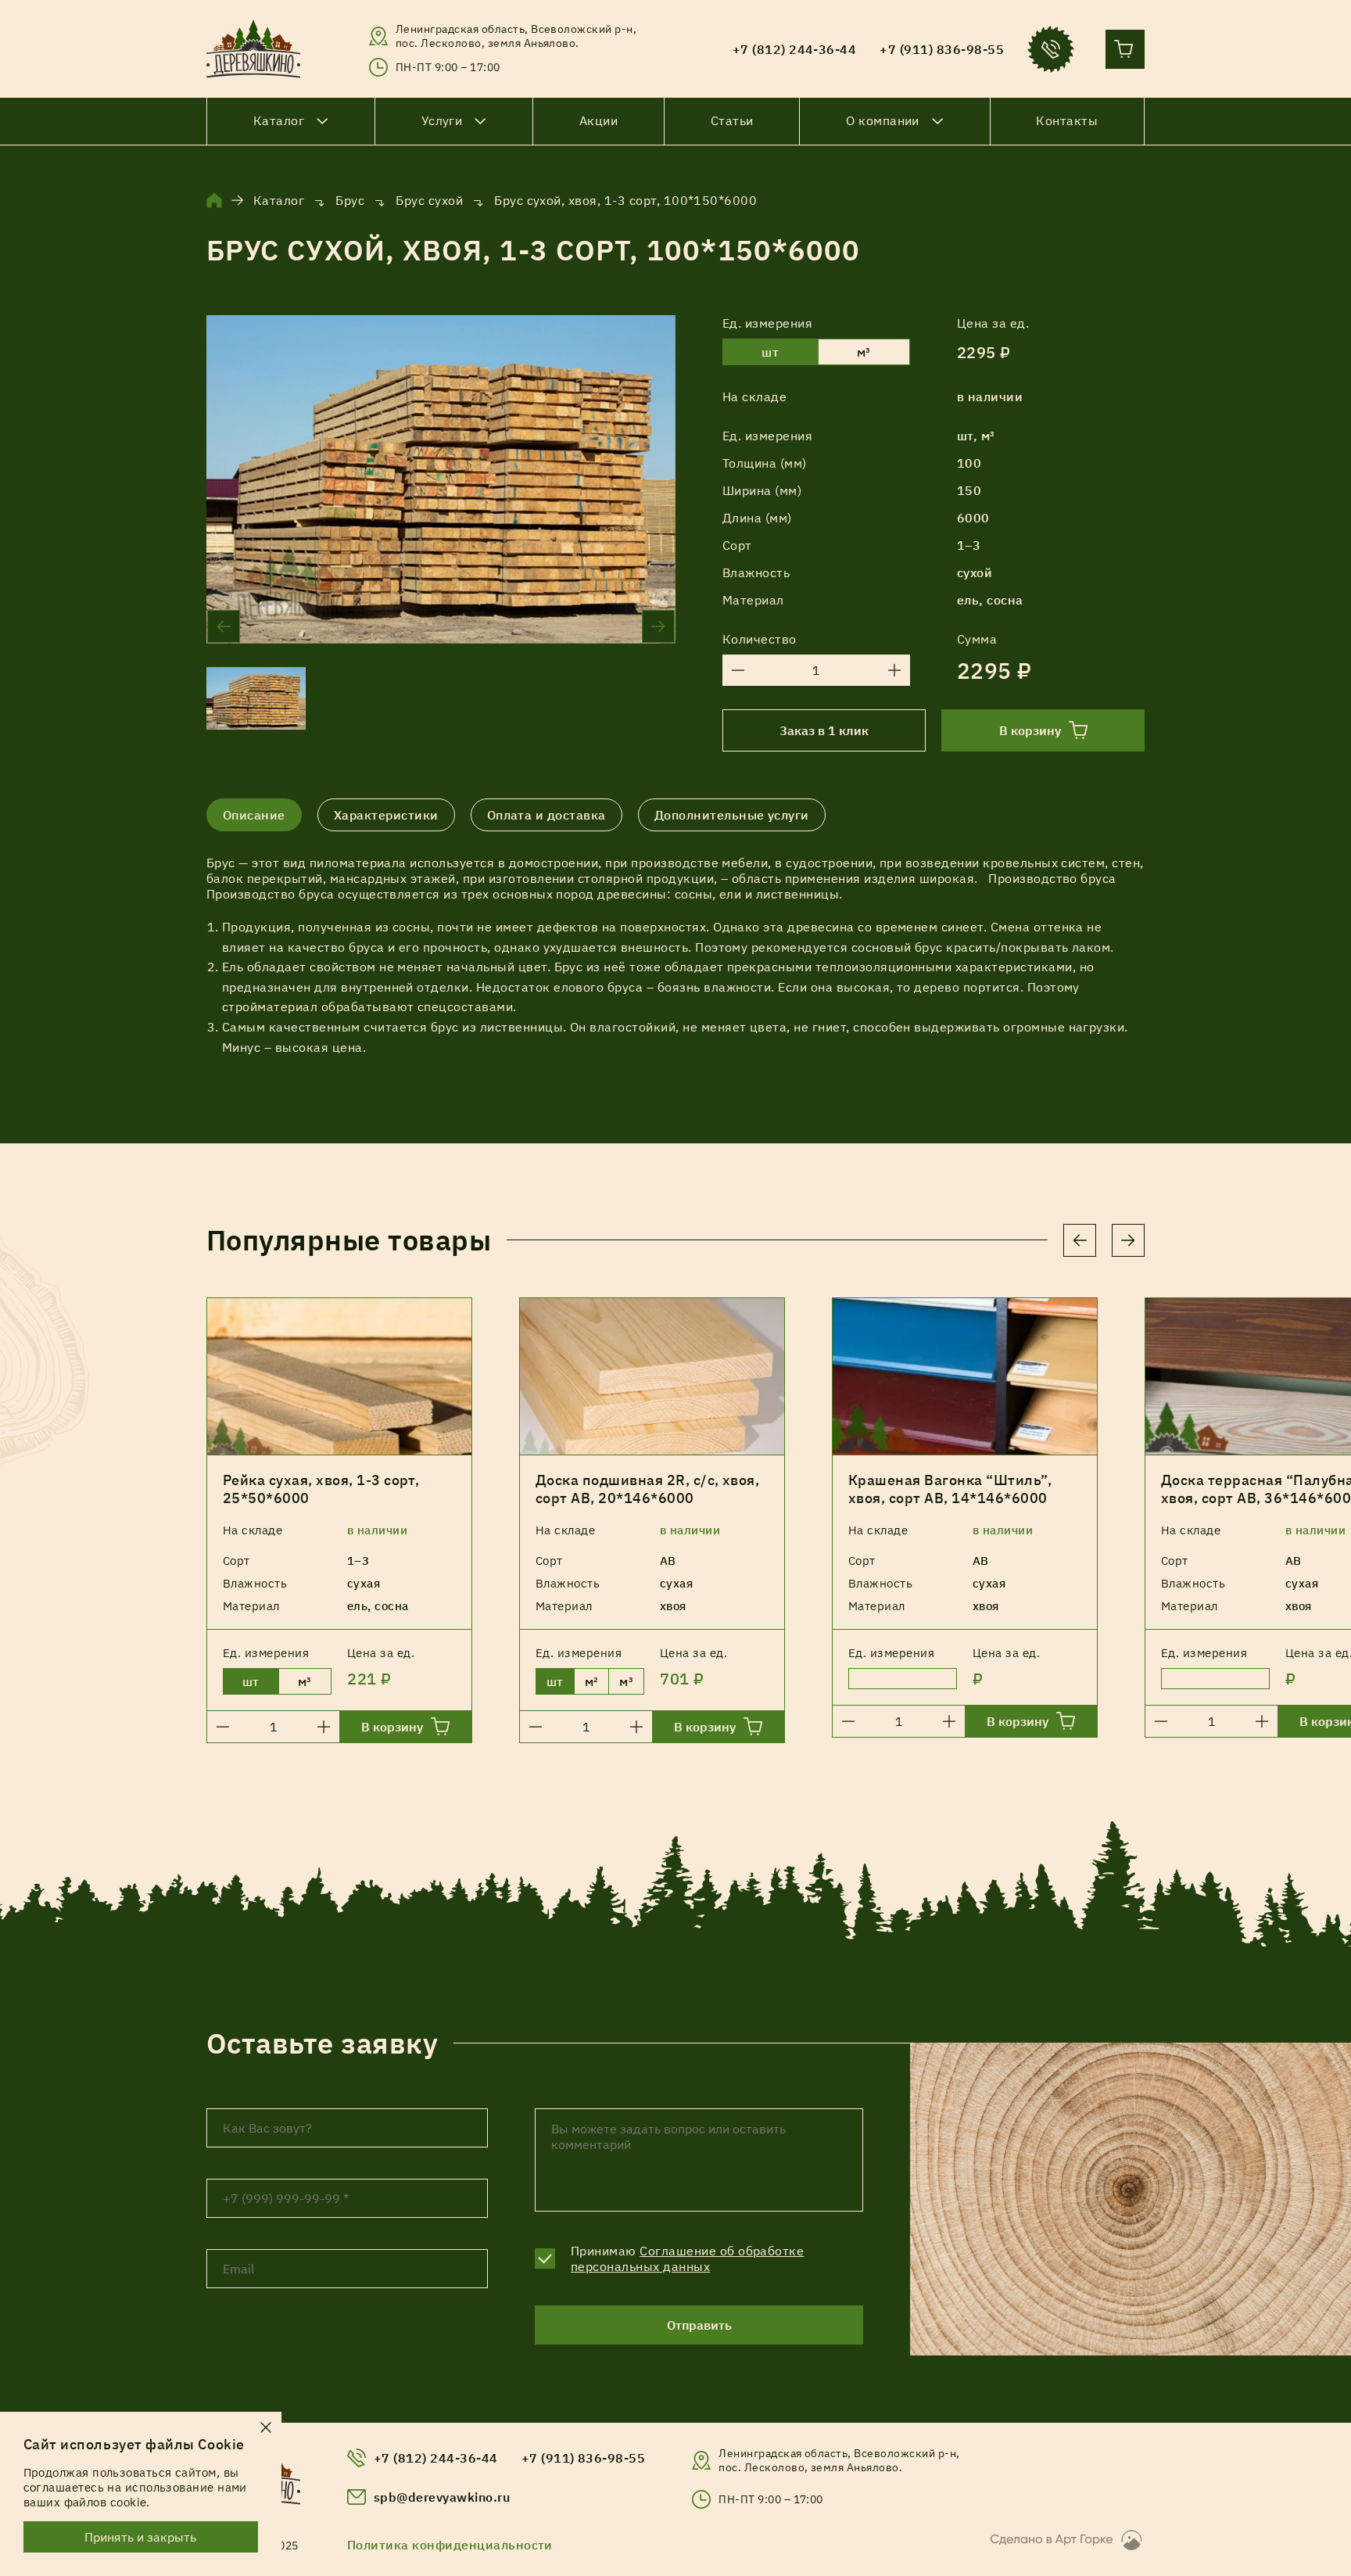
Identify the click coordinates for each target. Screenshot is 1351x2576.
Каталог (279, 200)
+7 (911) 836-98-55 (584, 2458)
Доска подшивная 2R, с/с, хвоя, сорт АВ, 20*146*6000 (647, 1489)
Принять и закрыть (141, 2537)
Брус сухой (429, 200)
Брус (350, 200)
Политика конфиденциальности (450, 2545)
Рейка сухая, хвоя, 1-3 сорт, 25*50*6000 (321, 1489)
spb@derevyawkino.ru (442, 2497)
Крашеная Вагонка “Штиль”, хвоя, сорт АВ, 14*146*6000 (950, 1489)
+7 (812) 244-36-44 (436, 2458)
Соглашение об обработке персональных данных (687, 2258)
